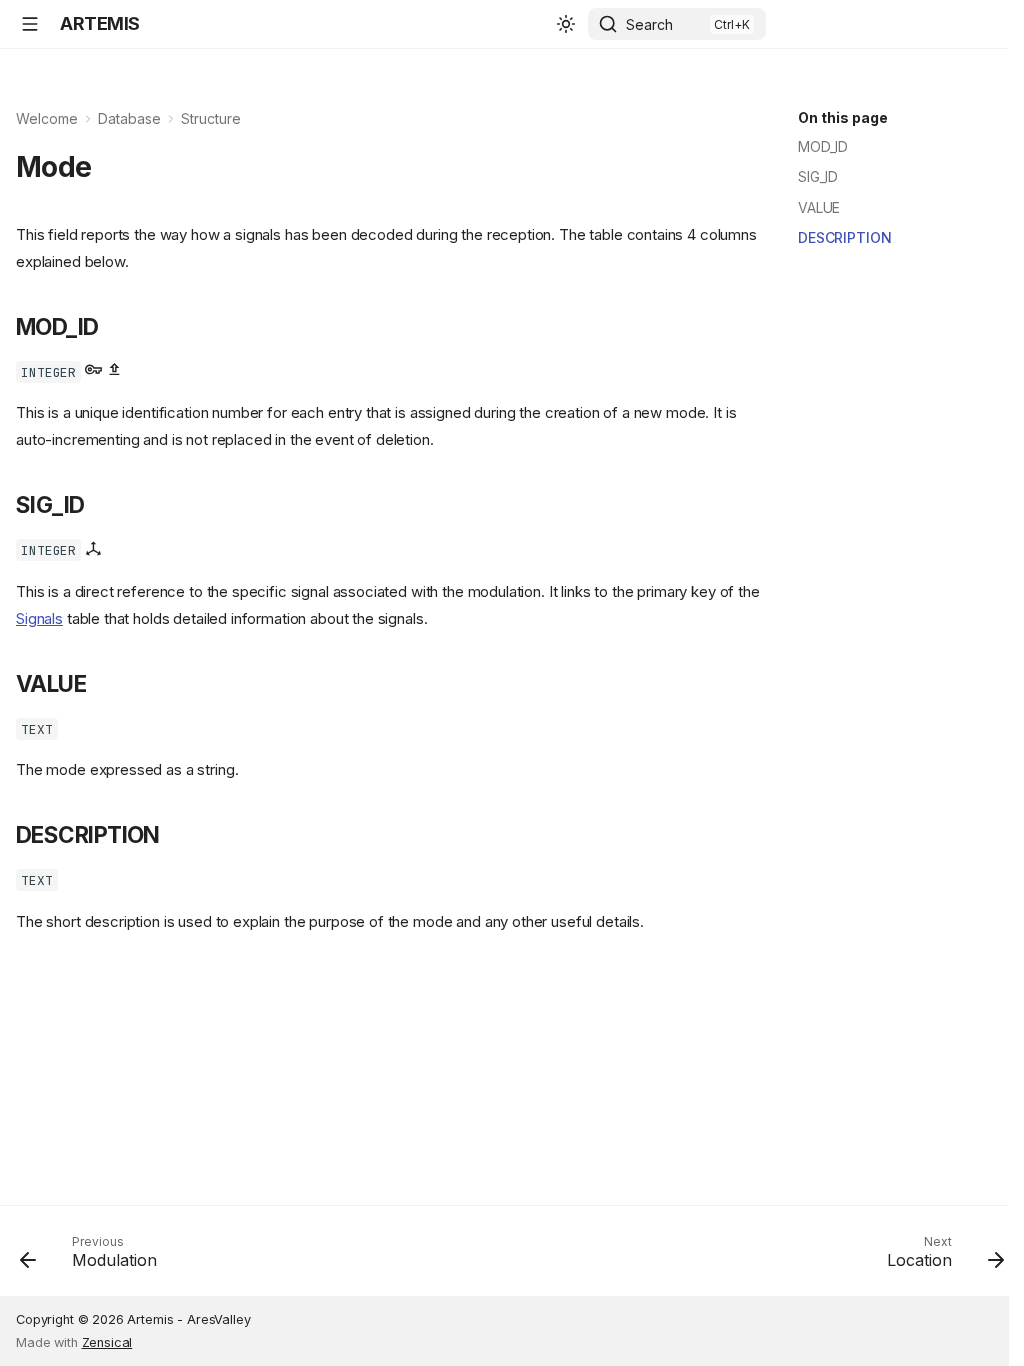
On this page (843, 117)
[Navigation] (30, 24)
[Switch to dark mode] (566, 24)
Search (649, 24)
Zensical (107, 1342)
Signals (39, 618)
